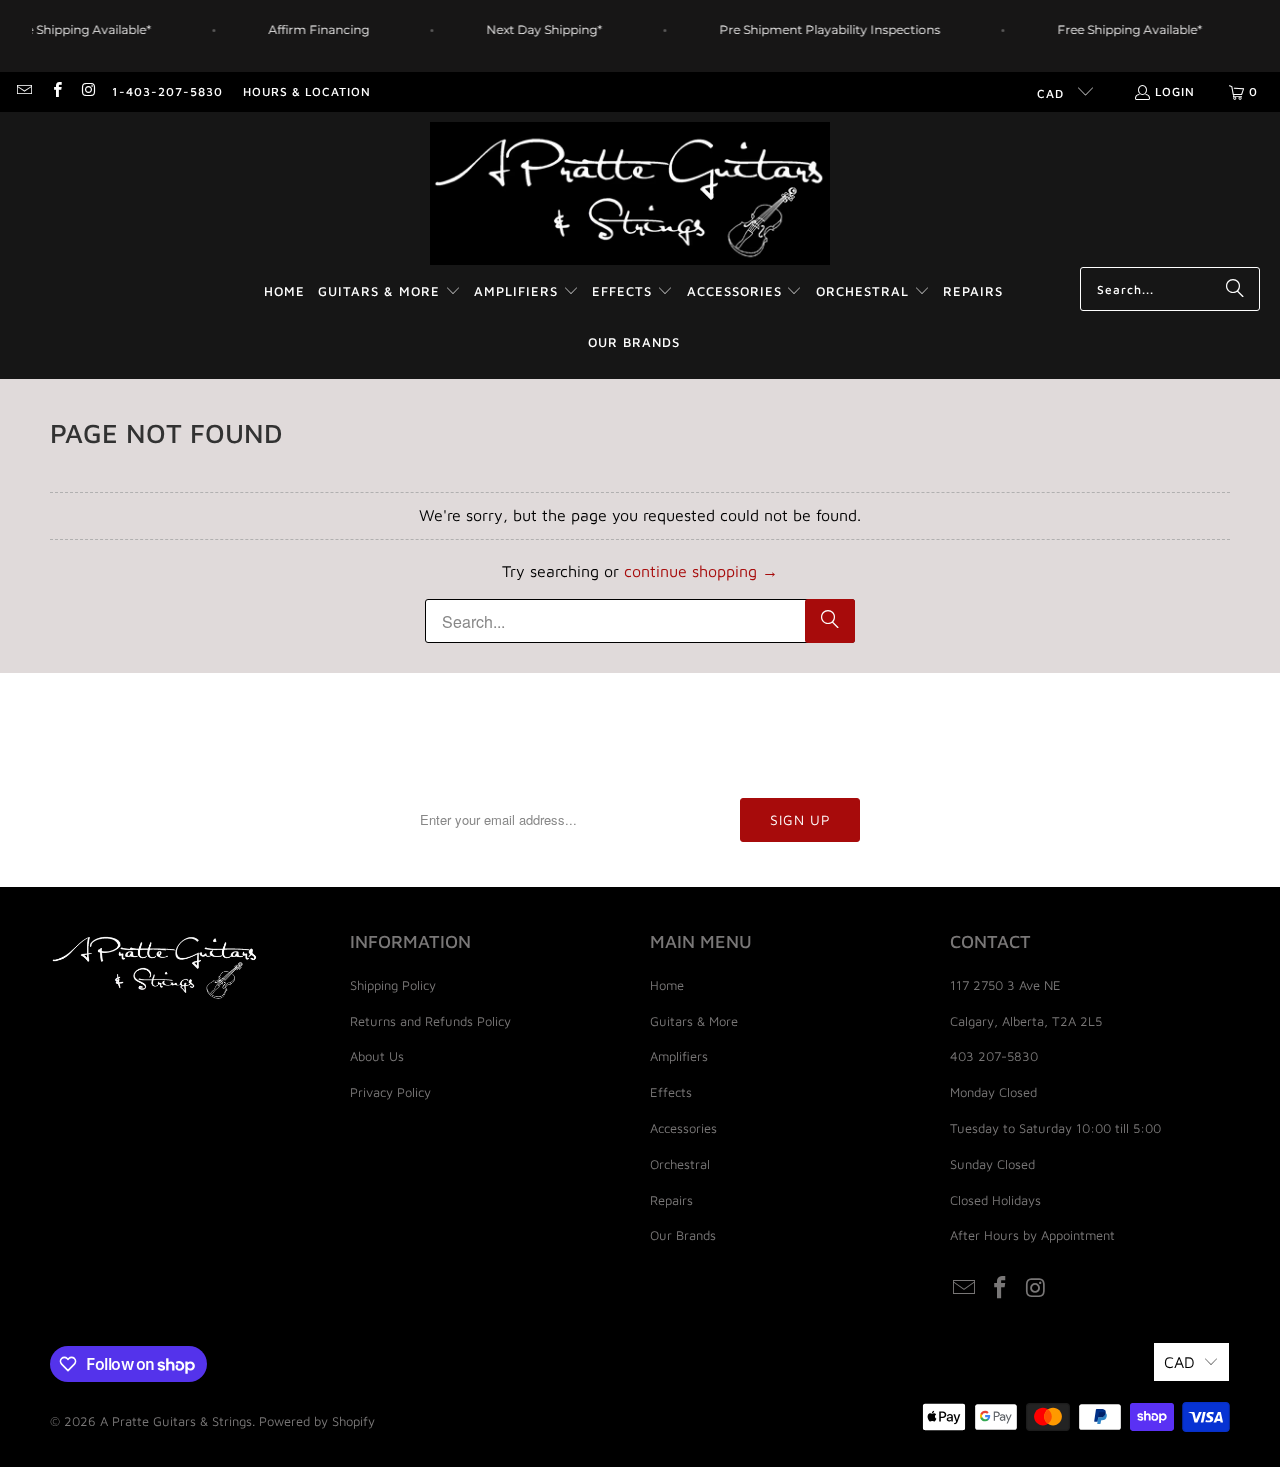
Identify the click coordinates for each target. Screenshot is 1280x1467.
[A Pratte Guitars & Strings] (630, 194)
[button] (389, 292)
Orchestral (680, 1164)
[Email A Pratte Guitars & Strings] (23, 91)
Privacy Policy (390, 1092)
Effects (671, 1092)
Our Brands (683, 1235)
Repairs (671, 1200)
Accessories (683, 1128)
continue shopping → (701, 571)
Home (667, 985)
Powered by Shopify (317, 1421)
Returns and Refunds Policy (430, 1021)
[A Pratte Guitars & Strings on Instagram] (88, 91)
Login (1175, 91)
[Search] (1235, 289)
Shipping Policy (393, 985)
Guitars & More (694, 1021)
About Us (377, 1056)
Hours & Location (307, 91)
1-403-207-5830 (167, 91)
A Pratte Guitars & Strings (176, 1421)
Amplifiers (679, 1056)
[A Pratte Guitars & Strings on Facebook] (55, 91)
